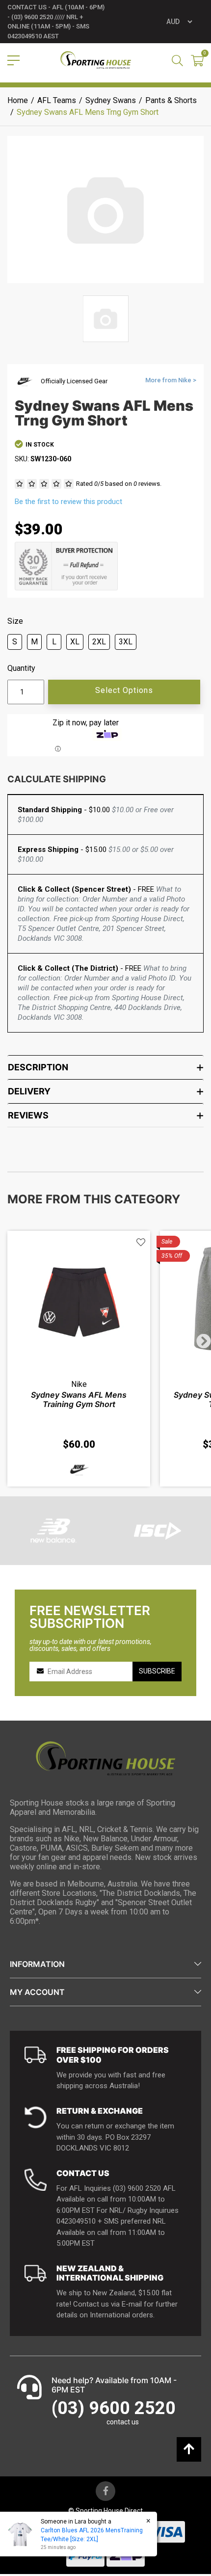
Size (15, 621)
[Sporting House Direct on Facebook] (105, 2491)
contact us (123, 2422)
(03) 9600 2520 (114, 2408)
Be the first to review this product (68, 502)
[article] (79, 1359)
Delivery (29, 1091)
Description (38, 1067)
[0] (197, 62)
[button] (141, 1242)
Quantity (21, 668)
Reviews (28, 1115)
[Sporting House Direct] (96, 60)
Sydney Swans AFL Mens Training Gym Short (79, 1399)
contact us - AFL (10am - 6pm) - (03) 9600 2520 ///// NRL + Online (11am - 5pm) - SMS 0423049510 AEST (56, 22)
